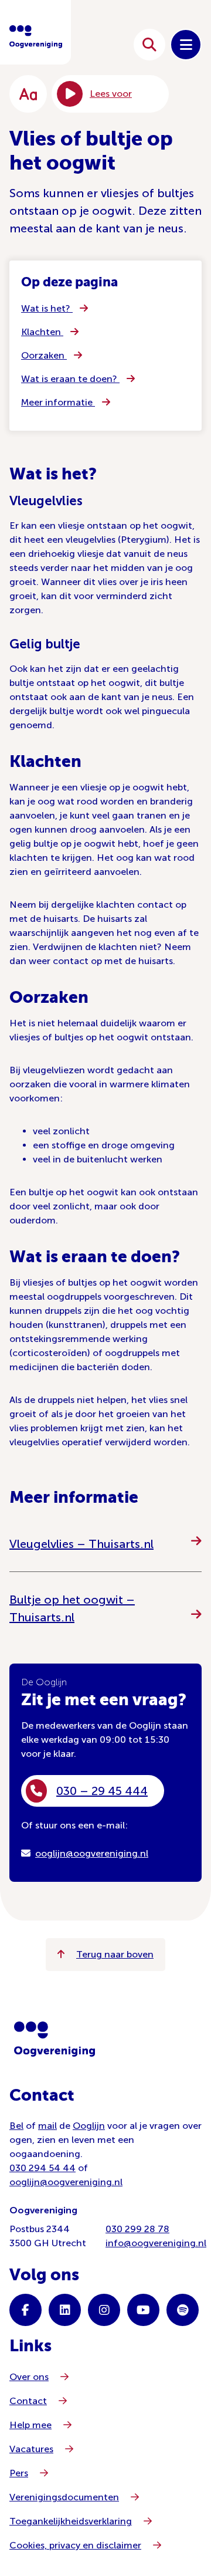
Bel (16, 2126)
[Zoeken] (149, 45)
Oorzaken (44, 355)
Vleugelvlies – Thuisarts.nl (81, 1544)
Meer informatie (58, 402)
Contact (28, 2401)
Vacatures (31, 2449)
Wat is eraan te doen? (70, 379)
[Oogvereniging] (55, 2039)
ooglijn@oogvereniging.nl (92, 1853)
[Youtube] (143, 2310)
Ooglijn (89, 2126)
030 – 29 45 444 (102, 1791)
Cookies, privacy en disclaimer (75, 2545)
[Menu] (186, 45)
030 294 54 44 (42, 2168)
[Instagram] (104, 2310)
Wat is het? (47, 308)
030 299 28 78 (137, 2229)
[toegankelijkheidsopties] (28, 94)
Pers (19, 2473)
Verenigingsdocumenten (64, 2497)
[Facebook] (25, 2310)
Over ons (29, 2377)
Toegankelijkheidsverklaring (71, 2521)
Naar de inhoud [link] (89, 44)
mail (47, 2126)
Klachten (42, 332)
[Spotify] (183, 2310)
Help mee (30, 2425)
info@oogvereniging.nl (156, 2243)
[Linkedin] (65, 2310)
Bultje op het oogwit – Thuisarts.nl (72, 1608)
